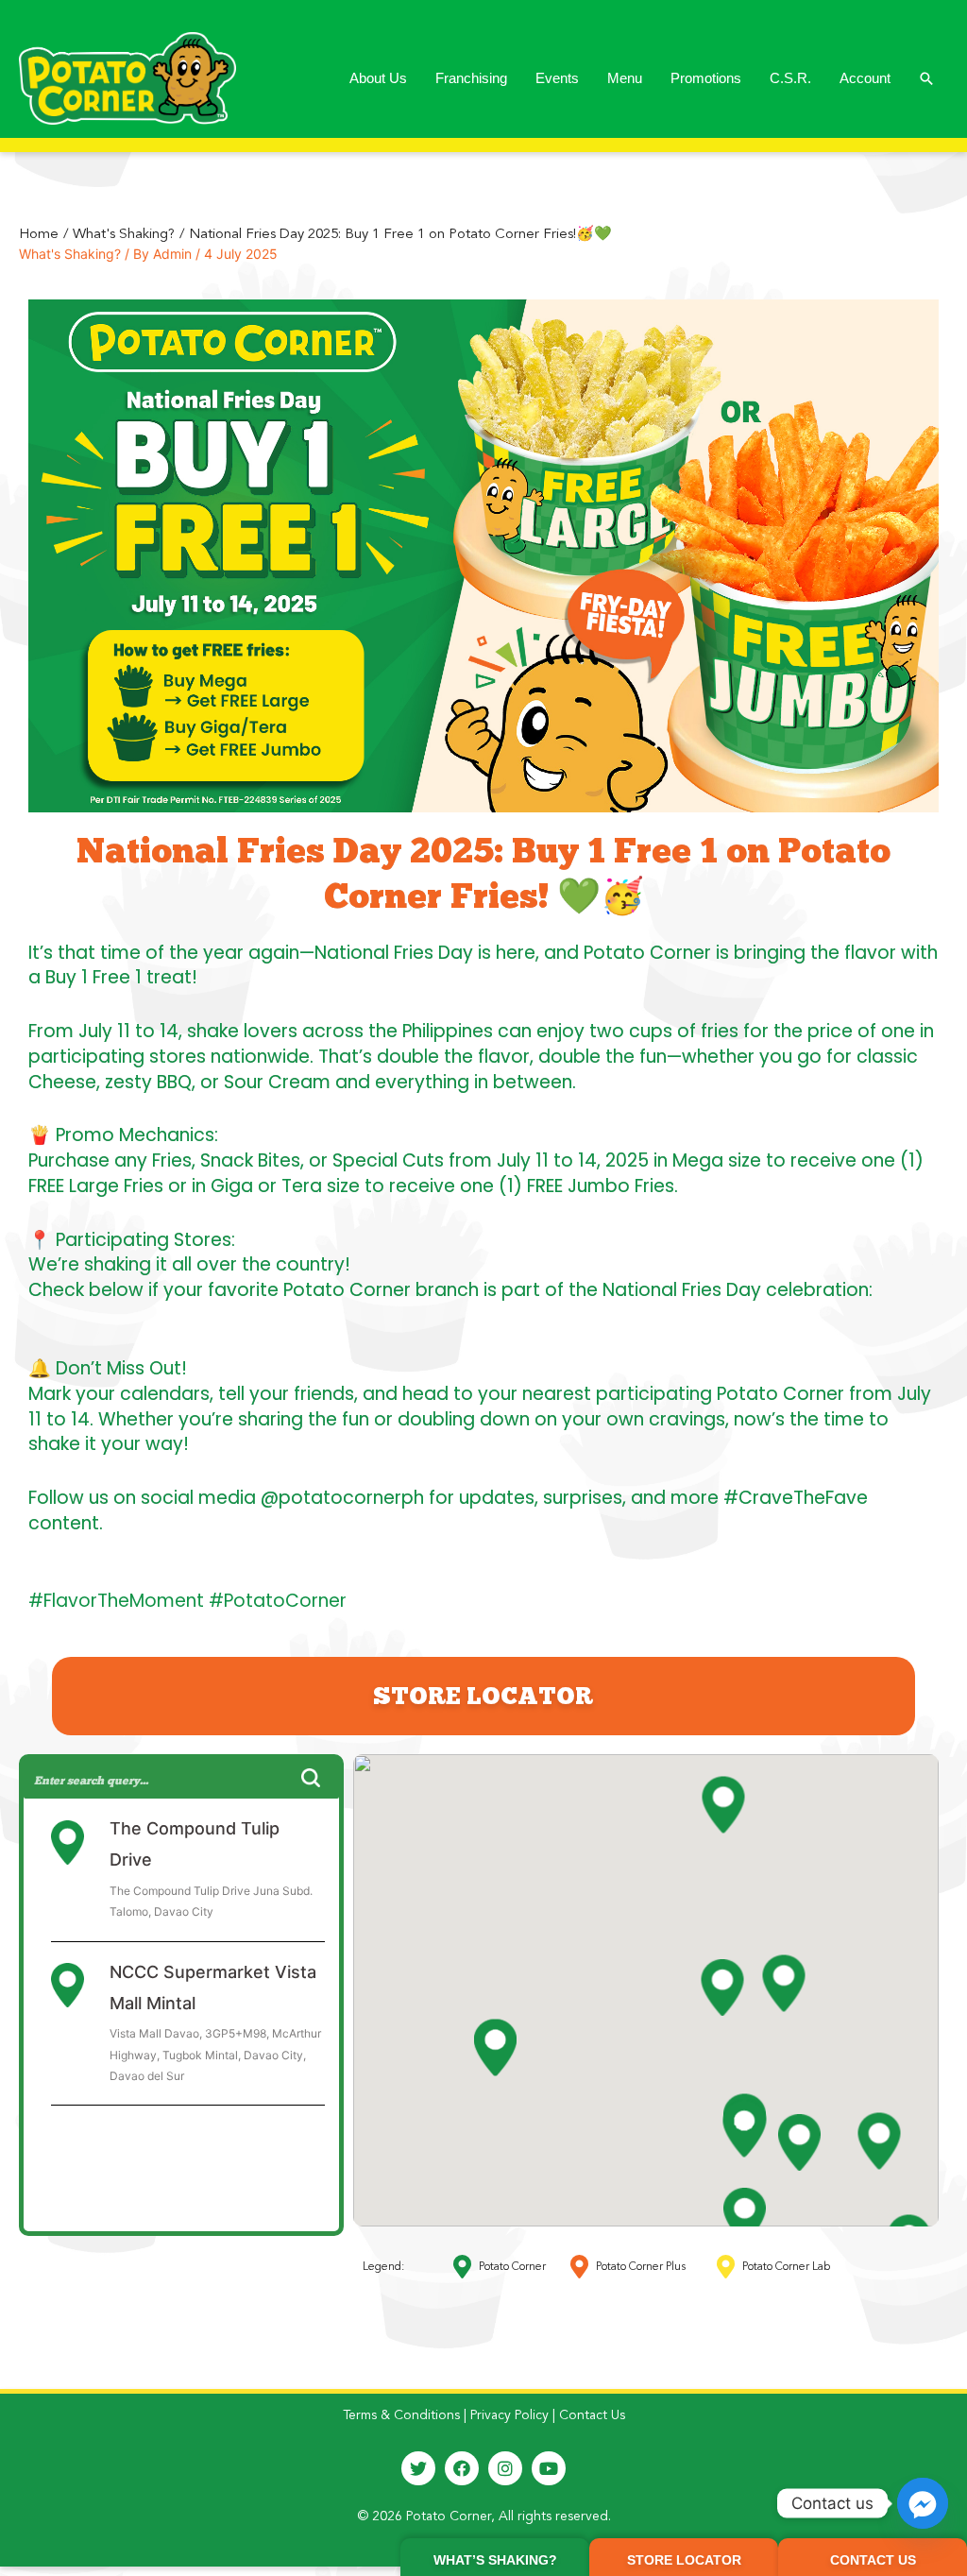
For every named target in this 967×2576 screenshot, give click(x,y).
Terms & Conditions (401, 2415)
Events (557, 78)
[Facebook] (462, 2468)
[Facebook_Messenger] (923, 2503)
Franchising (471, 78)
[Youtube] (549, 2468)
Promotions (706, 78)
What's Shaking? (70, 254)
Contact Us (592, 2415)
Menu (625, 78)
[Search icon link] (926, 78)
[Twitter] (418, 2468)
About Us (378, 78)
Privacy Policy (509, 2415)
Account (865, 78)
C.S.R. (790, 78)
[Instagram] (505, 2468)
